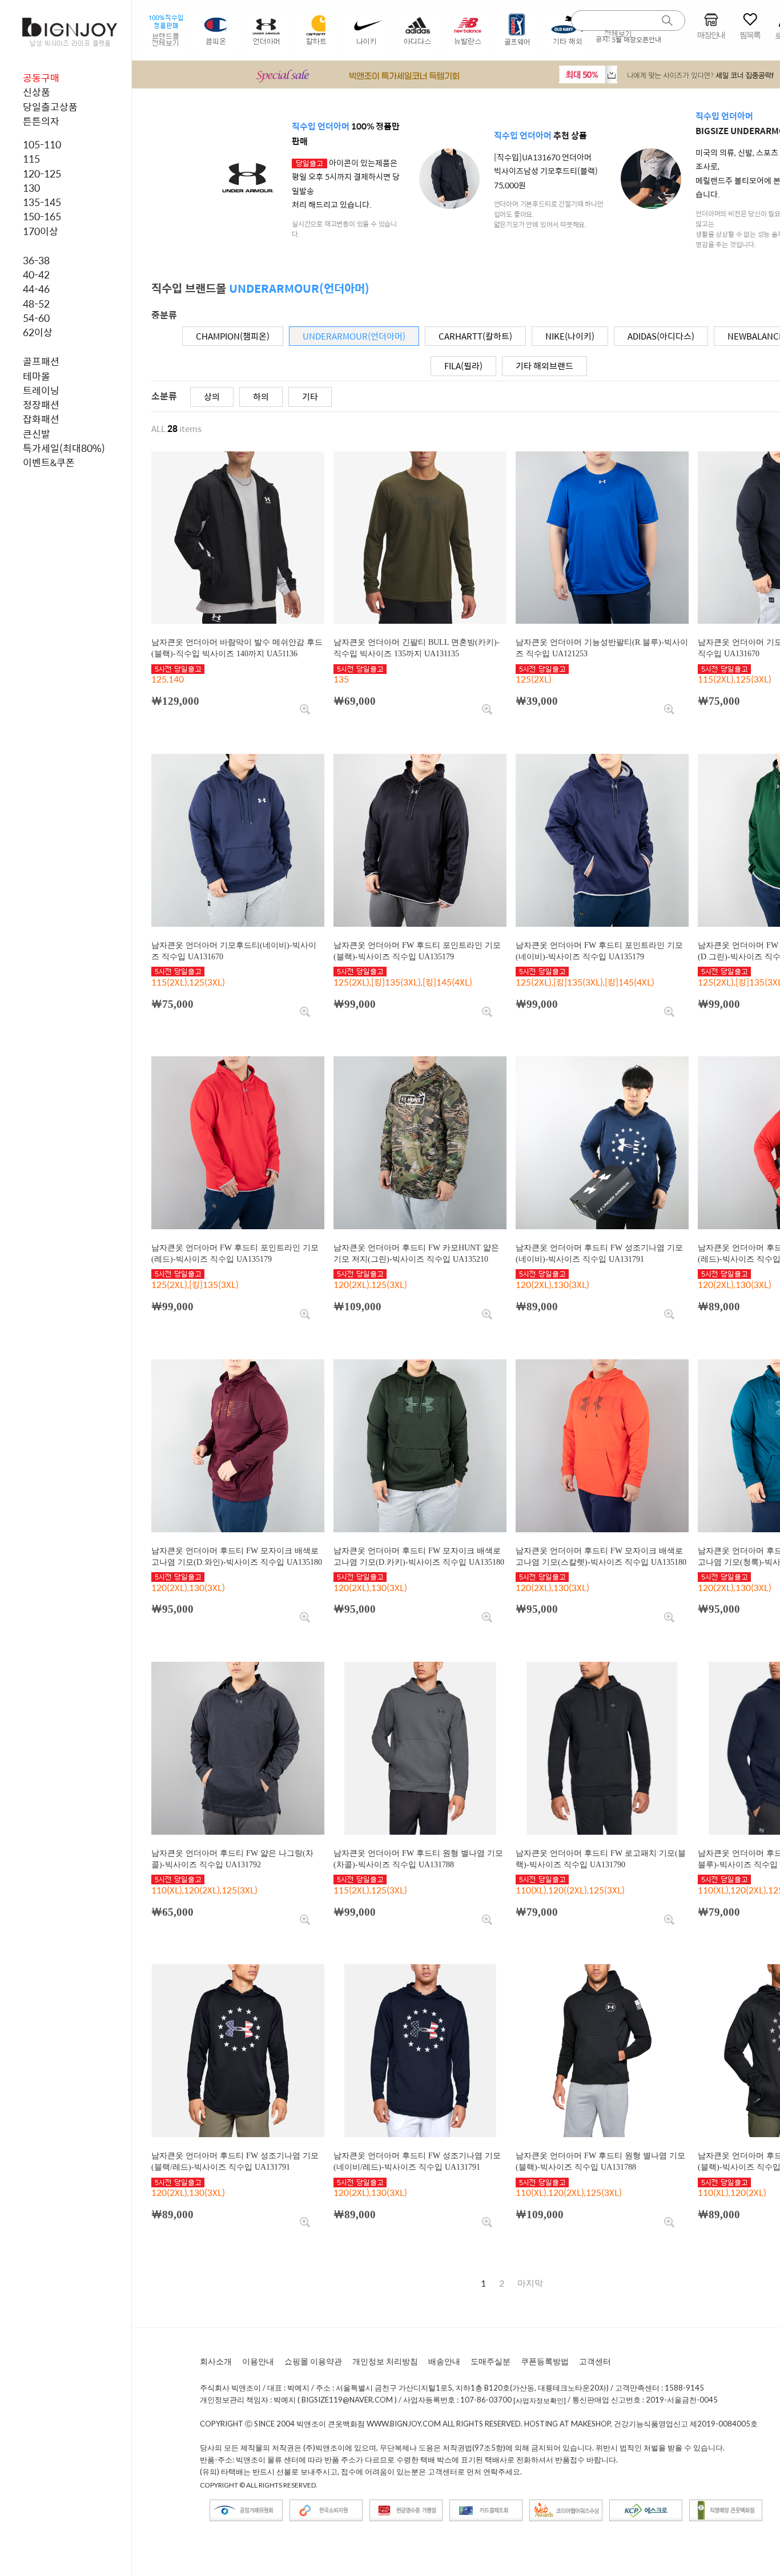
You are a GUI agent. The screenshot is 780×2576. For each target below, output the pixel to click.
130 (31, 188)
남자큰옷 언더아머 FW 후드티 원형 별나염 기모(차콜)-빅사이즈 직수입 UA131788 (418, 1859)
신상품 (37, 92)
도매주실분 (490, 2361)
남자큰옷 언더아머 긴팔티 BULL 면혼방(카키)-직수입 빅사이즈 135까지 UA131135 (417, 648)
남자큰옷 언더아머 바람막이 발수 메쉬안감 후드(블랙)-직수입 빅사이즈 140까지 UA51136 (237, 648)
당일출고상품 (50, 107)
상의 (212, 396)
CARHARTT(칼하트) (475, 336)
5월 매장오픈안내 (636, 39)
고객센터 (595, 2361)
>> (530, 2283)
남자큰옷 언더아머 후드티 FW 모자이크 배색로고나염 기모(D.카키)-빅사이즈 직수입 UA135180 (419, 1556)
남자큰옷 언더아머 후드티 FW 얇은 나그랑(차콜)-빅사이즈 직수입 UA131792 (232, 1859)
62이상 (38, 332)
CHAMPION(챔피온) (233, 336)
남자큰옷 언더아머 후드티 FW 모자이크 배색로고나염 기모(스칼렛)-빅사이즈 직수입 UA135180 (601, 1556)
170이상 (41, 231)
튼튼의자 (41, 121)
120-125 (42, 173)
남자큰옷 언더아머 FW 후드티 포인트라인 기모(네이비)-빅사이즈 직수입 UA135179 (599, 951)
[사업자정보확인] (540, 2401)
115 (31, 159)
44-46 (36, 289)
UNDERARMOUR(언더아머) (354, 336)
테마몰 (37, 376)
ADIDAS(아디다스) (661, 336)
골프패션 (41, 361)
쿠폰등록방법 (545, 2361)
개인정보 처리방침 (385, 2361)
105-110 (42, 144)
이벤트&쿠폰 (49, 462)
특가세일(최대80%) (64, 448)
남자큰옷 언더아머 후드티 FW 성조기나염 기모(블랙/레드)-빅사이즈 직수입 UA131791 (235, 2161)
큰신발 (37, 434)
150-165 (42, 216)
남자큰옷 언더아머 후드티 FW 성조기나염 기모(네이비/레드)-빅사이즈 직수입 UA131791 (417, 2161)
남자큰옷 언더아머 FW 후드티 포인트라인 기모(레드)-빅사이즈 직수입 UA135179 (235, 1253)
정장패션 (41, 405)
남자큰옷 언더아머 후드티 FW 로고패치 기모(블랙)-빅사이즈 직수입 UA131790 (601, 1859)
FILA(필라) (463, 366)
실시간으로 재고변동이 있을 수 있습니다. (344, 229)
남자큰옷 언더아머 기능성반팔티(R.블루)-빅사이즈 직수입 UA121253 (602, 648)
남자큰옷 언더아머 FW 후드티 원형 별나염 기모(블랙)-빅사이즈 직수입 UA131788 (600, 2161)
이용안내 (258, 2361)
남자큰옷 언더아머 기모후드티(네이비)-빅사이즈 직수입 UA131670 (234, 951)
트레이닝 (41, 390)
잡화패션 (41, 419)
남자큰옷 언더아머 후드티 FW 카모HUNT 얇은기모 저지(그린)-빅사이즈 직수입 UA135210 (416, 1253)
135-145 (42, 202)
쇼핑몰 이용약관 (313, 2361)
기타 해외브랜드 (544, 366)
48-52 (36, 304)
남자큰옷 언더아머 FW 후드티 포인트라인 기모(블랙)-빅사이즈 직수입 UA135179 (417, 951)
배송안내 (444, 2361)
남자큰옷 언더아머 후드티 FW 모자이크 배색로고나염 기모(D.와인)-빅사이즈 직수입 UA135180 (237, 1556)
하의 (261, 396)
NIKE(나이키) (570, 336)
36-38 (36, 260)
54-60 (36, 318)
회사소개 (216, 2361)
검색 (668, 21)
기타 (310, 396)
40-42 (36, 274)
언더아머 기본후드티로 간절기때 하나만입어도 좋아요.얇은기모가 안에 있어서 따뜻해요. (549, 214)
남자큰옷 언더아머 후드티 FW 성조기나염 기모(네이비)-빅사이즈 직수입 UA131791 (599, 1253)
